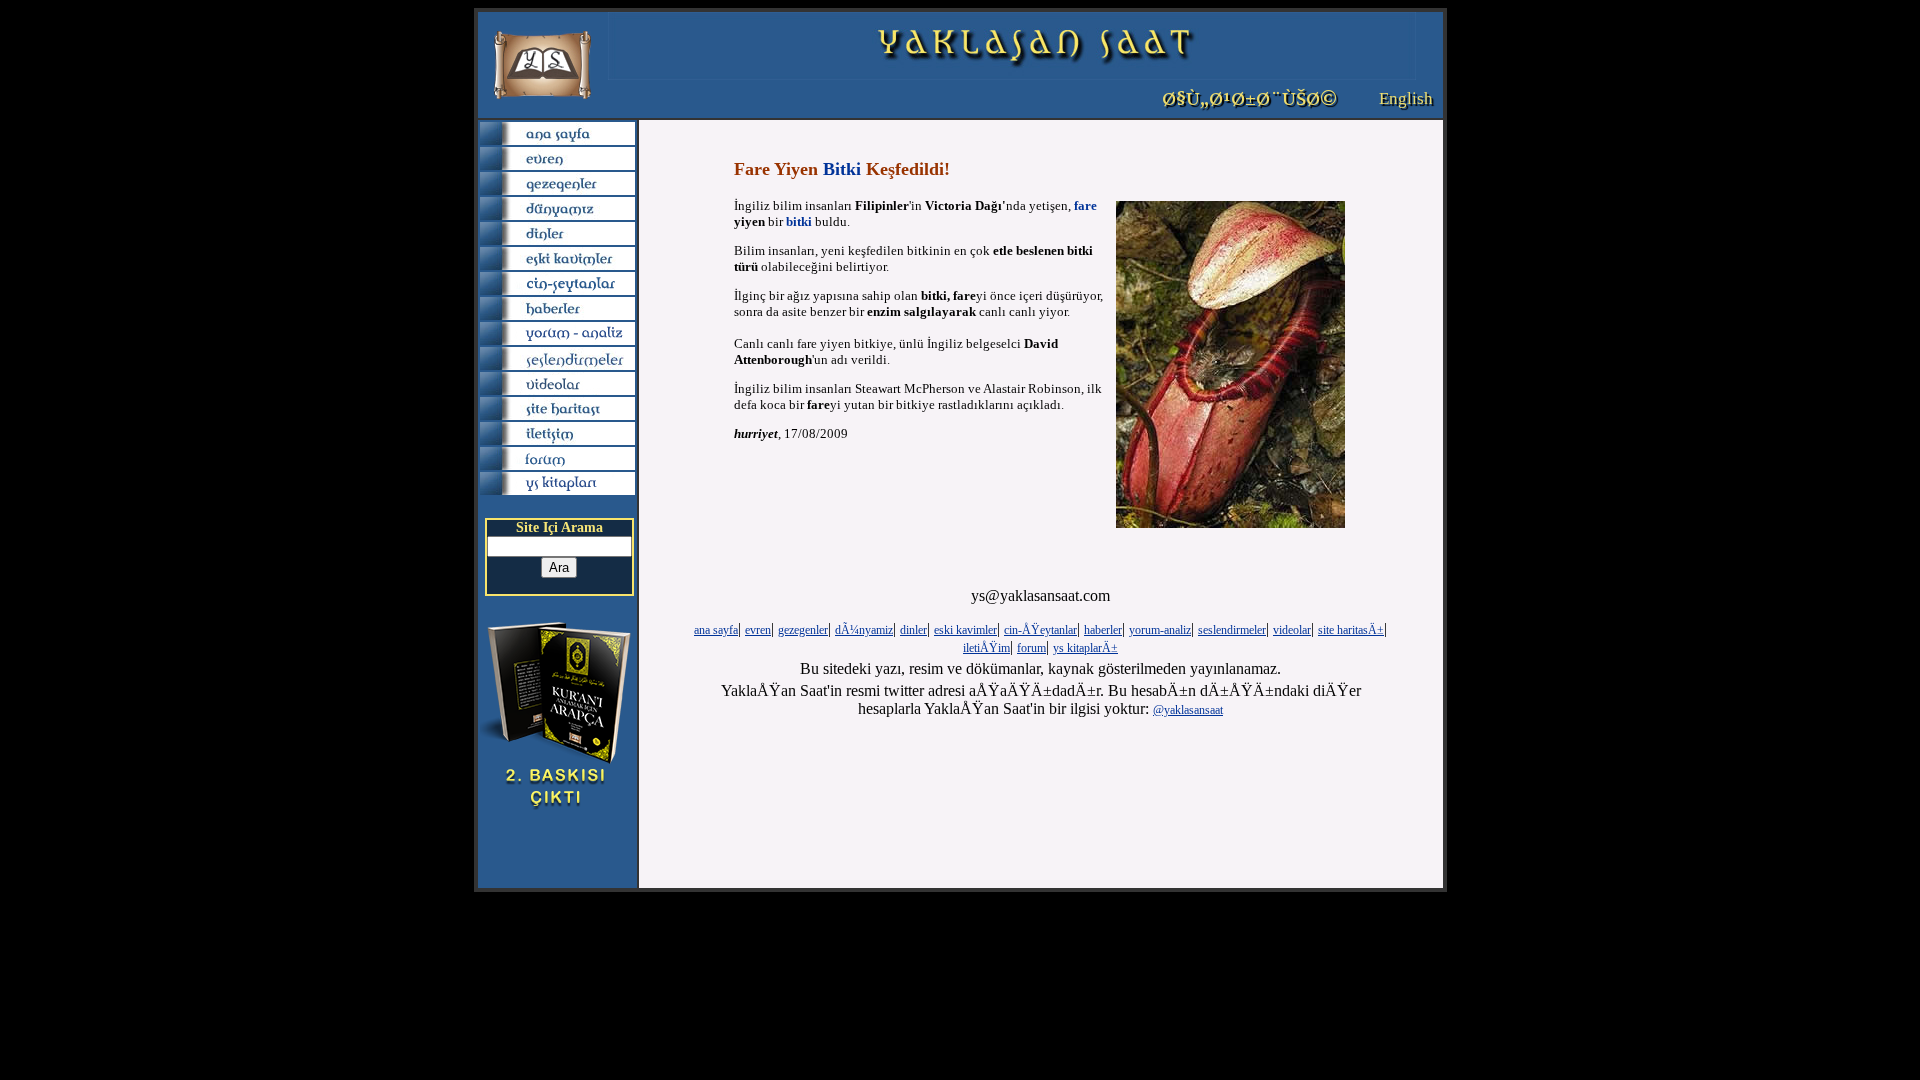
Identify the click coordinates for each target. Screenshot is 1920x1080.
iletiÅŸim (986, 648)
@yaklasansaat (1188, 710)
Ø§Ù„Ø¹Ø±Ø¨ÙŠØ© (1249, 99)
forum (1031, 648)
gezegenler (803, 630)
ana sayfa (716, 630)
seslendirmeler (1232, 630)
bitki (799, 221)
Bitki (842, 169)
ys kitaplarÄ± (1085, 648)
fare (1085, 205)
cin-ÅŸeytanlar (1040, 630)
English (1406, 98)
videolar (1292, 630)
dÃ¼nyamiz (864, 630)
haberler (1103, 630)
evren (758, 630)
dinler (913, 630)
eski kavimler (965, 630)
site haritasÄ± (1351, 630)
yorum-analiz (1160, 630)
